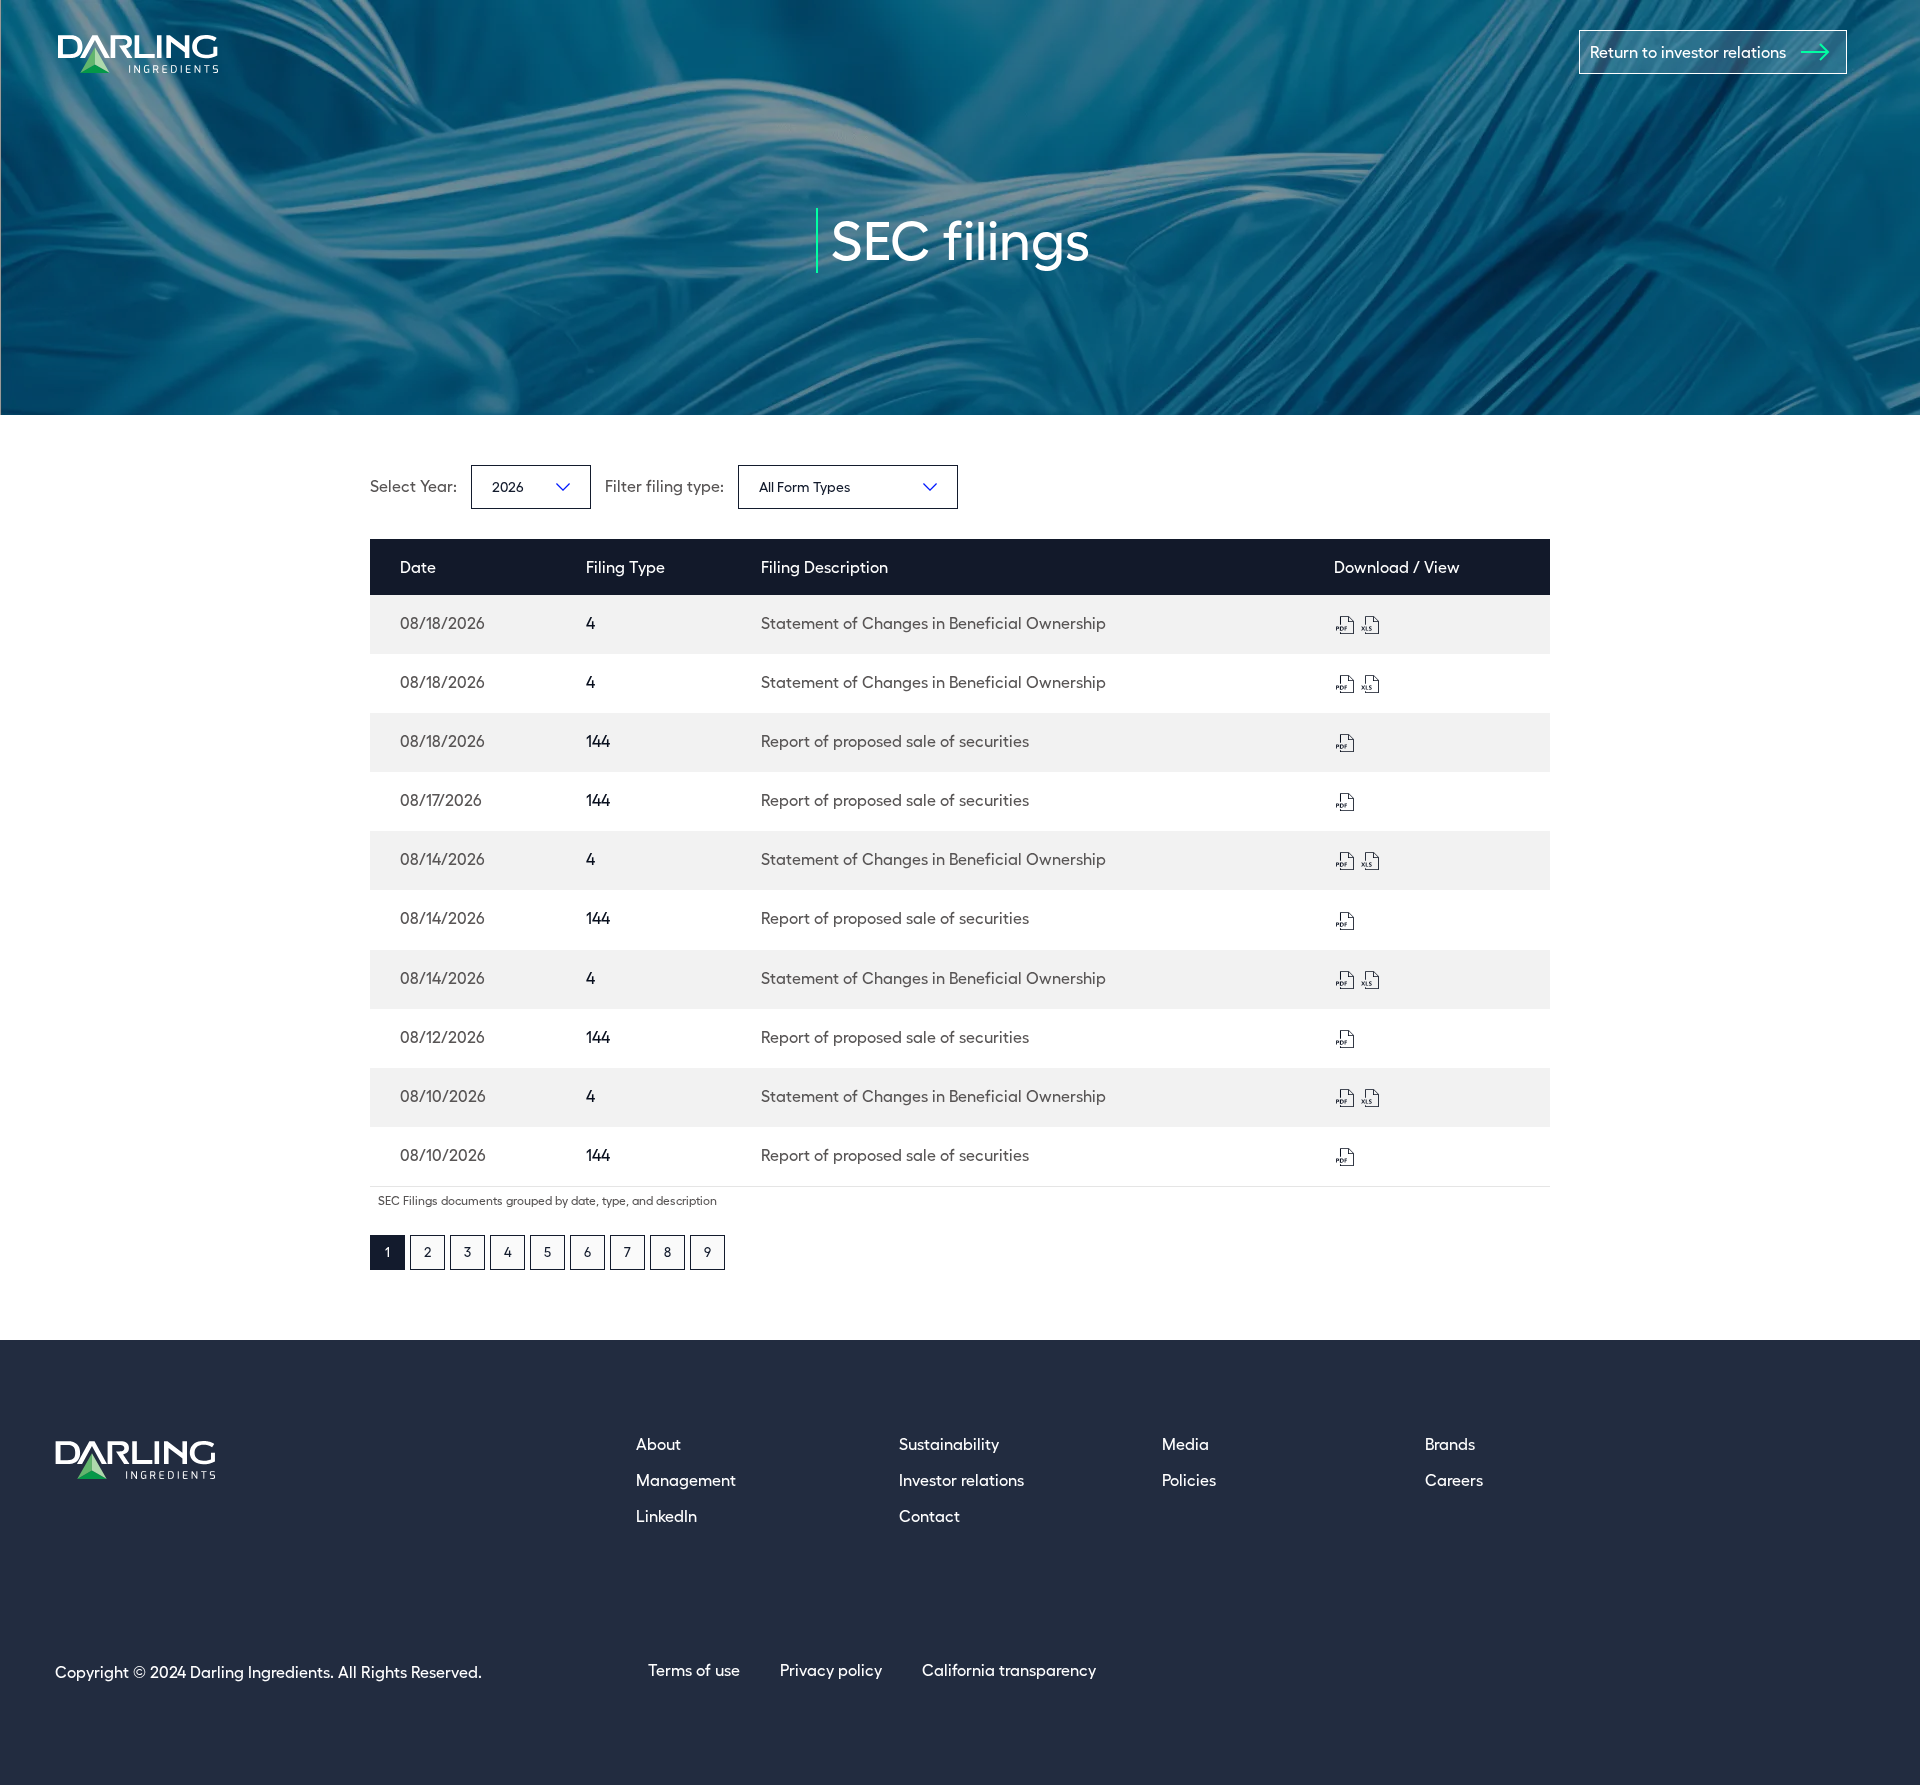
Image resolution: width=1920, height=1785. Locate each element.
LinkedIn (666, 1516)
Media (1185, 1444)
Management (686, 1480)
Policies (1189, 1480)
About (658, 1444)
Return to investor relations (1688, 52)
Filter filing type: (664, 486)
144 (598, 741)
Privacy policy (831, 1670)
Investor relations (961, 1480)
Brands (1450, 1444)
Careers (1454, 1480)
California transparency (1009, 1670)
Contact (929, 1516)
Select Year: (413, 486)
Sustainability (949, 1444)
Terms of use (694, 1670)
